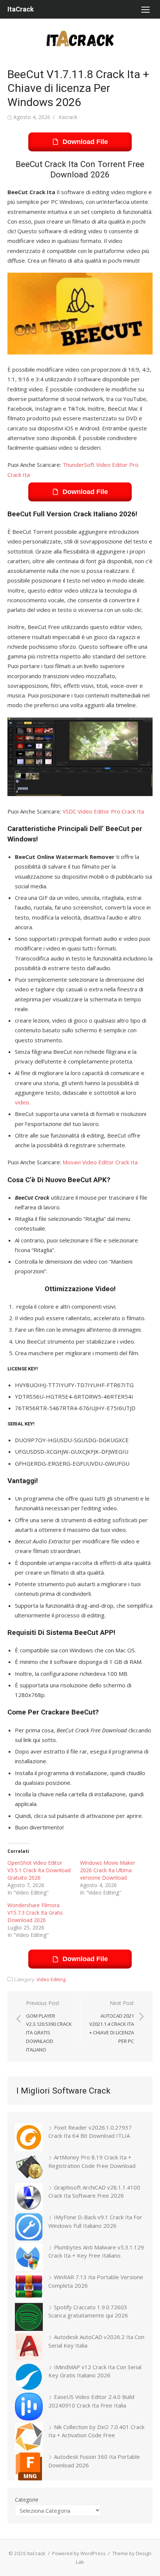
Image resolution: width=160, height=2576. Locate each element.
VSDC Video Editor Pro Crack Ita (103, 811)
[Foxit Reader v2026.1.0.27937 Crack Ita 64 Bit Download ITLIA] (29, 2138)
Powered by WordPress (79, 2553)
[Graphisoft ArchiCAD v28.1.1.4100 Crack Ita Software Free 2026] (29, 2198)
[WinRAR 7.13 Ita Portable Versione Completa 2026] (29, 2288)
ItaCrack (21, 9)
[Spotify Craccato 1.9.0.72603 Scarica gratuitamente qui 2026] (29, 2318)
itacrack (68, 117)
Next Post (112, 2022)
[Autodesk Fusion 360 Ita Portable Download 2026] (29, 2468)
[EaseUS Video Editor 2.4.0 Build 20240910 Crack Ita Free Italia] (29, 2408)
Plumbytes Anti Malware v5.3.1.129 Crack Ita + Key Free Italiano (96, 2251)
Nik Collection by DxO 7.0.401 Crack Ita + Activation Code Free (96, 2431)
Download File (85, 142)
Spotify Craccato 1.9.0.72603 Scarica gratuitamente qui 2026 (88, 2311)
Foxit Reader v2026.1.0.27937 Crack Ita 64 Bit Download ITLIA (90, 2132)
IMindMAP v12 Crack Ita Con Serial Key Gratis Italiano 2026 (95, 2371)
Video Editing (51, 1979)
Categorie (27, 2500)
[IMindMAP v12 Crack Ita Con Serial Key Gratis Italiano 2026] (29, 2378)
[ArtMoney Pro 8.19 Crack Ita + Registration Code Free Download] (29, 2168)
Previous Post (49, 2026)
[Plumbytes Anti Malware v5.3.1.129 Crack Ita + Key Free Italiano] (29, 2258)
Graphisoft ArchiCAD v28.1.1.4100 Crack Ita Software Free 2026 (94, 2192)
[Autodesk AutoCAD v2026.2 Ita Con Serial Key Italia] (29, 2348)
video (22, 1102)
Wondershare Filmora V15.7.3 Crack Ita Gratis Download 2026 (35, 1913)
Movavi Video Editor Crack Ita (100, 1162)
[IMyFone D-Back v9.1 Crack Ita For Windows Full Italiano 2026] (29, 2228)
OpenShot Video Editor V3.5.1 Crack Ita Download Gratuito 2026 (39, 1870)
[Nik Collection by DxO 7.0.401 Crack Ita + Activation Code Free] (29, 2438)
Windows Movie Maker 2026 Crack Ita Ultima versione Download (108, 1870)
